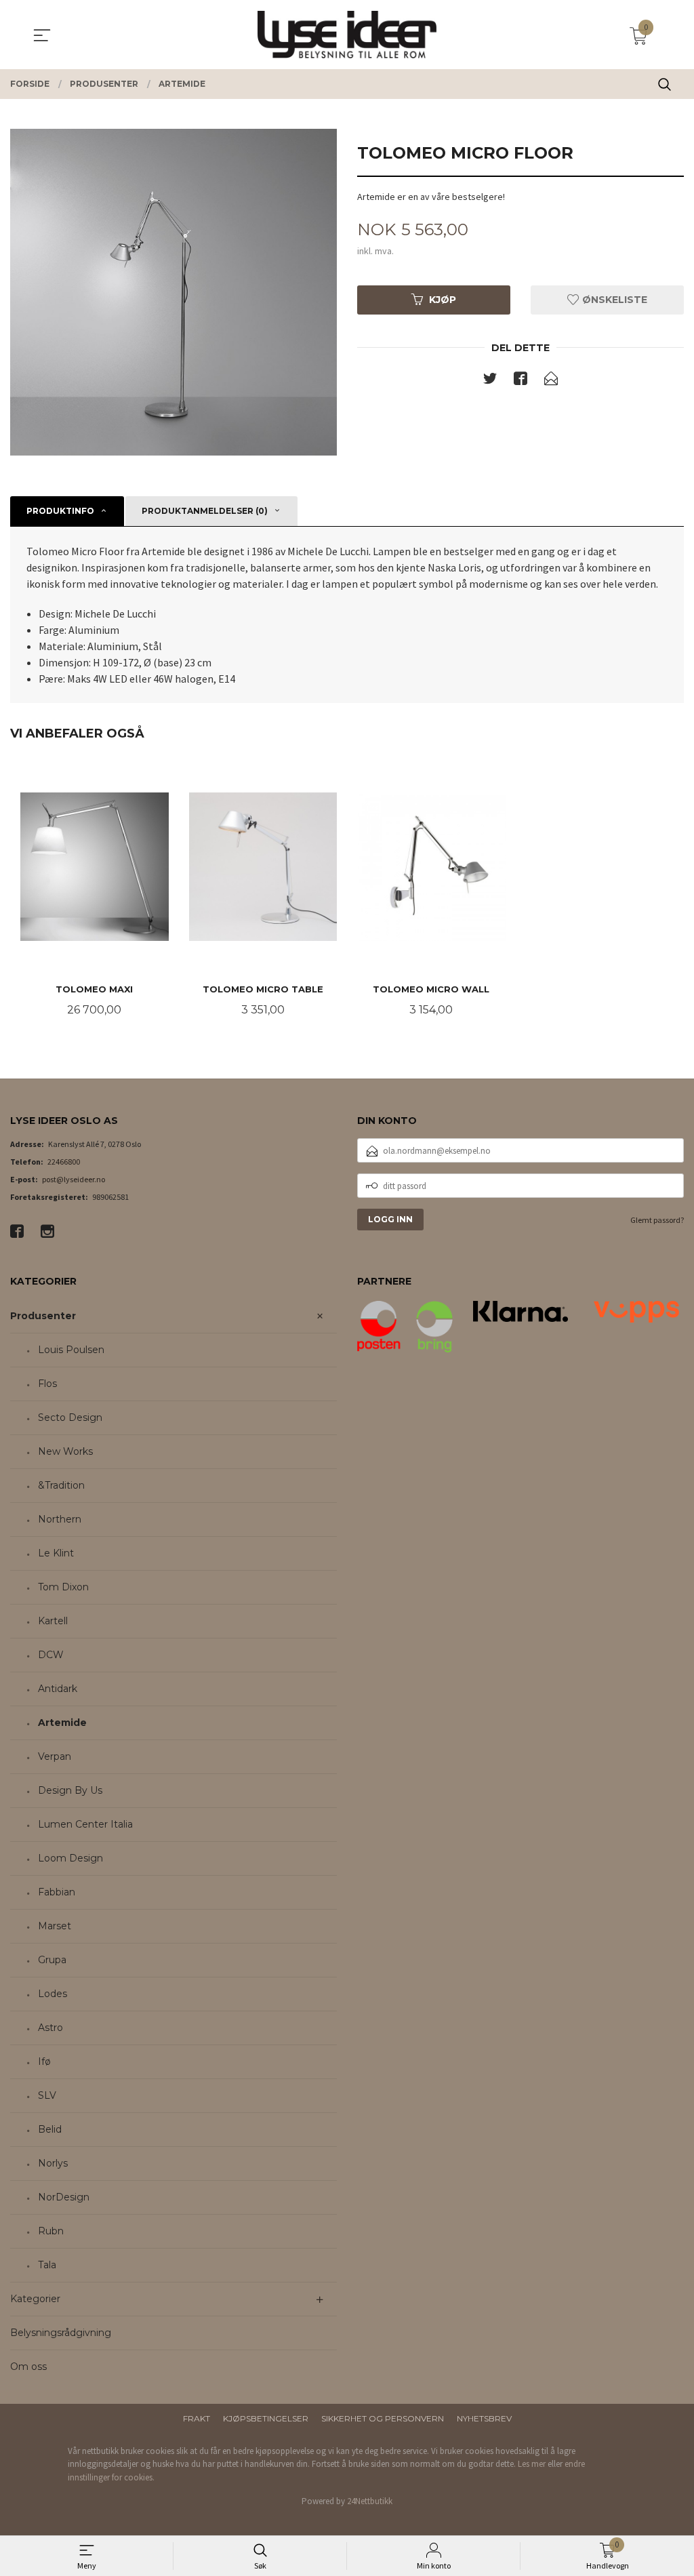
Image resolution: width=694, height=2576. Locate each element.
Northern (60, 1519)
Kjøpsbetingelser (266, 2418)
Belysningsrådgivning (61, 2333)
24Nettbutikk (370, 2501)
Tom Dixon (63, 1587)
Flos (47, 1384)
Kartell (53, 1621)
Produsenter (43, 1316)
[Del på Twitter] (490, 381)
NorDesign (64, 2197)
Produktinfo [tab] (60, 511)
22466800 (64, 1162)
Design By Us (70, 1790)
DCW (51, 1655)
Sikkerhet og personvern (383, 2418)
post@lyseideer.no (74, 1179)
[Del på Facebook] (520, 381)
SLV (47, 2095)
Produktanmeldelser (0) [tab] (205, 511)
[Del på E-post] (551, 381)
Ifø (44, 2061)
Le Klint (56, 1553)
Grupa (52, 1960)
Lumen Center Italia (85, 1824)
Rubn (51, 2231)
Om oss (28, 2367)
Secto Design (70, 1417)
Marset (55, 1926)
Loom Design (70, 1858)
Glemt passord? (657, 1220)
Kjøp (443, 300)
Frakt (197, 2418)
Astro (50, 2028)
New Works (65, 1451)
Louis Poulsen (71, 1350)
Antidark (58, 1689)
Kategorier (35, 2299)
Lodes (53, 1994)
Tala (47, 2265)
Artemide (62, 1723)
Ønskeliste (613, 300)
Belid (50, 2129)
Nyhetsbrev (484, 2418)
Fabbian (57, 1892)
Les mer (532, 2464)
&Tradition (61, 1485)
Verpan (55, 1756)
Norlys (53, 2163)
